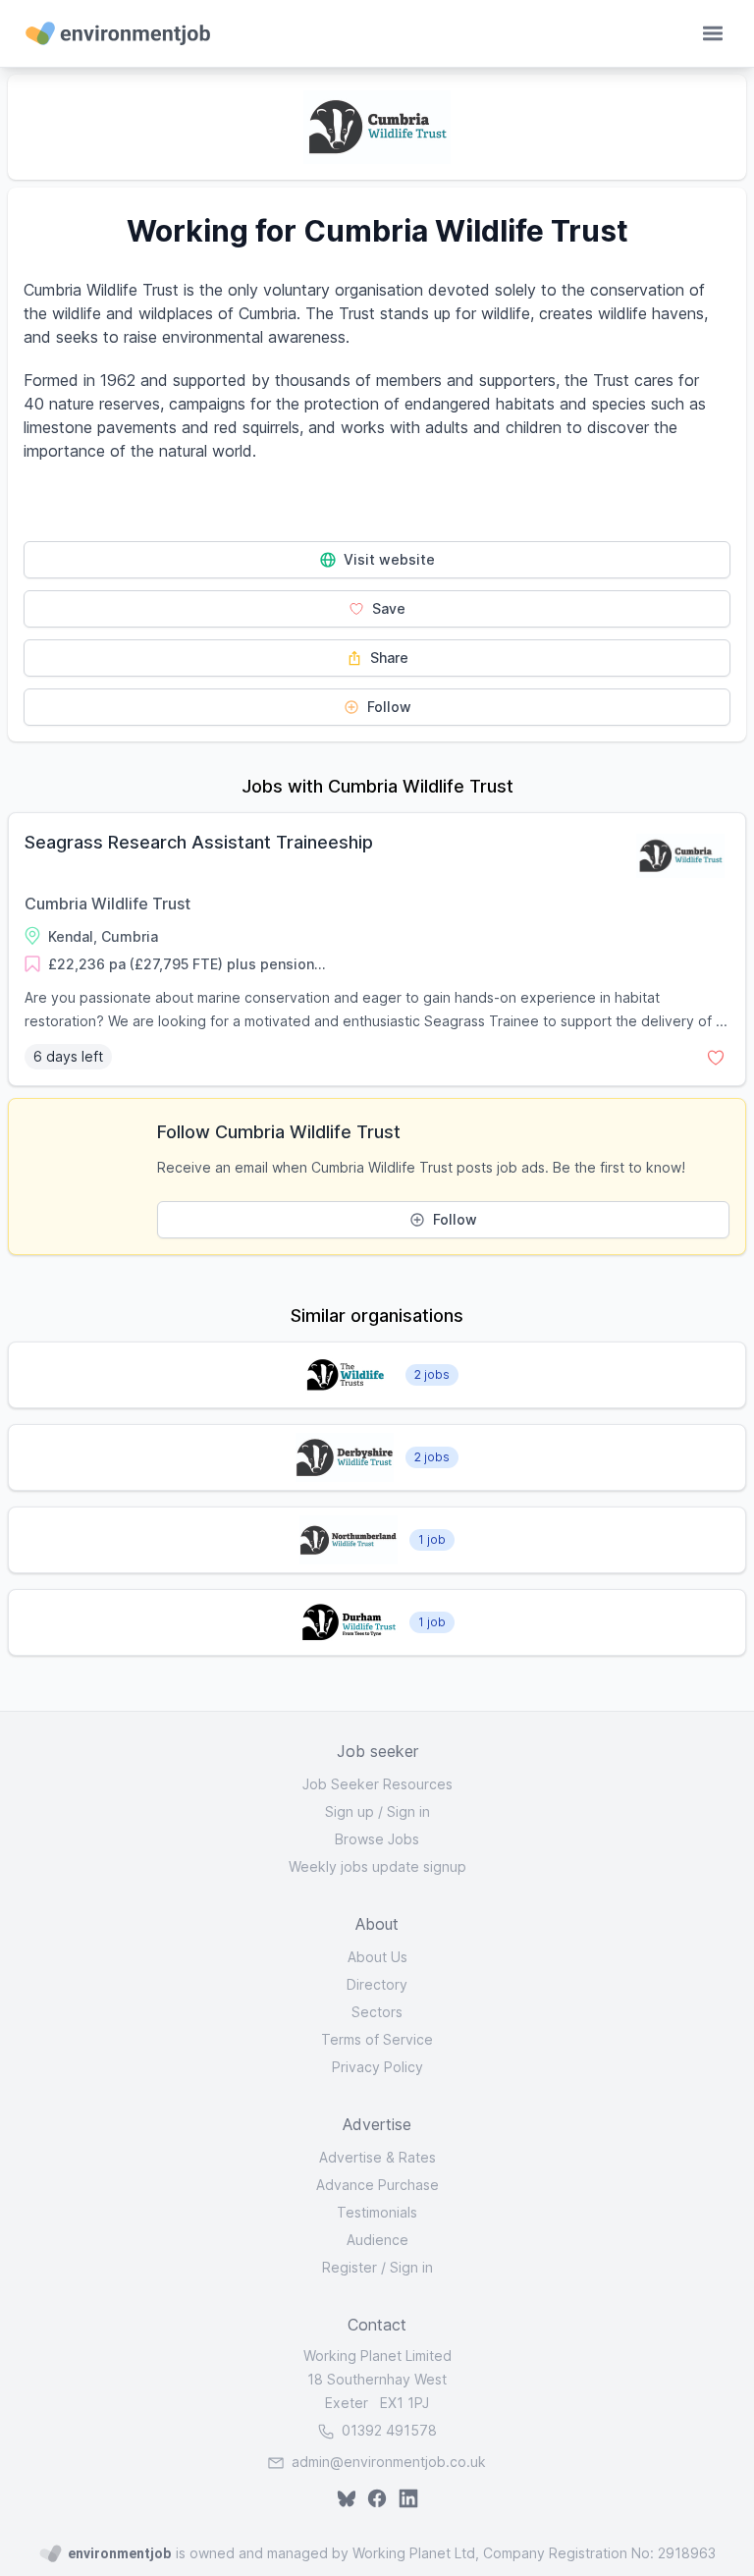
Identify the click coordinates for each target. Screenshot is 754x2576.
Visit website (387, 559)
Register (350, 2267)
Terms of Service (377, 2039)
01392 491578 (387, 2430)
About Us (377, 1957)
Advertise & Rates (377, 2157)
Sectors (377, 2012)
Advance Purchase (377, 2185)
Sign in (408, 1811)
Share (387, 658)
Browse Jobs (377, 1839)
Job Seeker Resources (377, 1784)
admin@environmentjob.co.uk (389, 2462)
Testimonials (377, 2212)
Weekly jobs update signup (377, 1866)
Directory (377, 1984)
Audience (377, 2240)
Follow (387, 707)
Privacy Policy (377, 2067)
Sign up (350, 1811)
